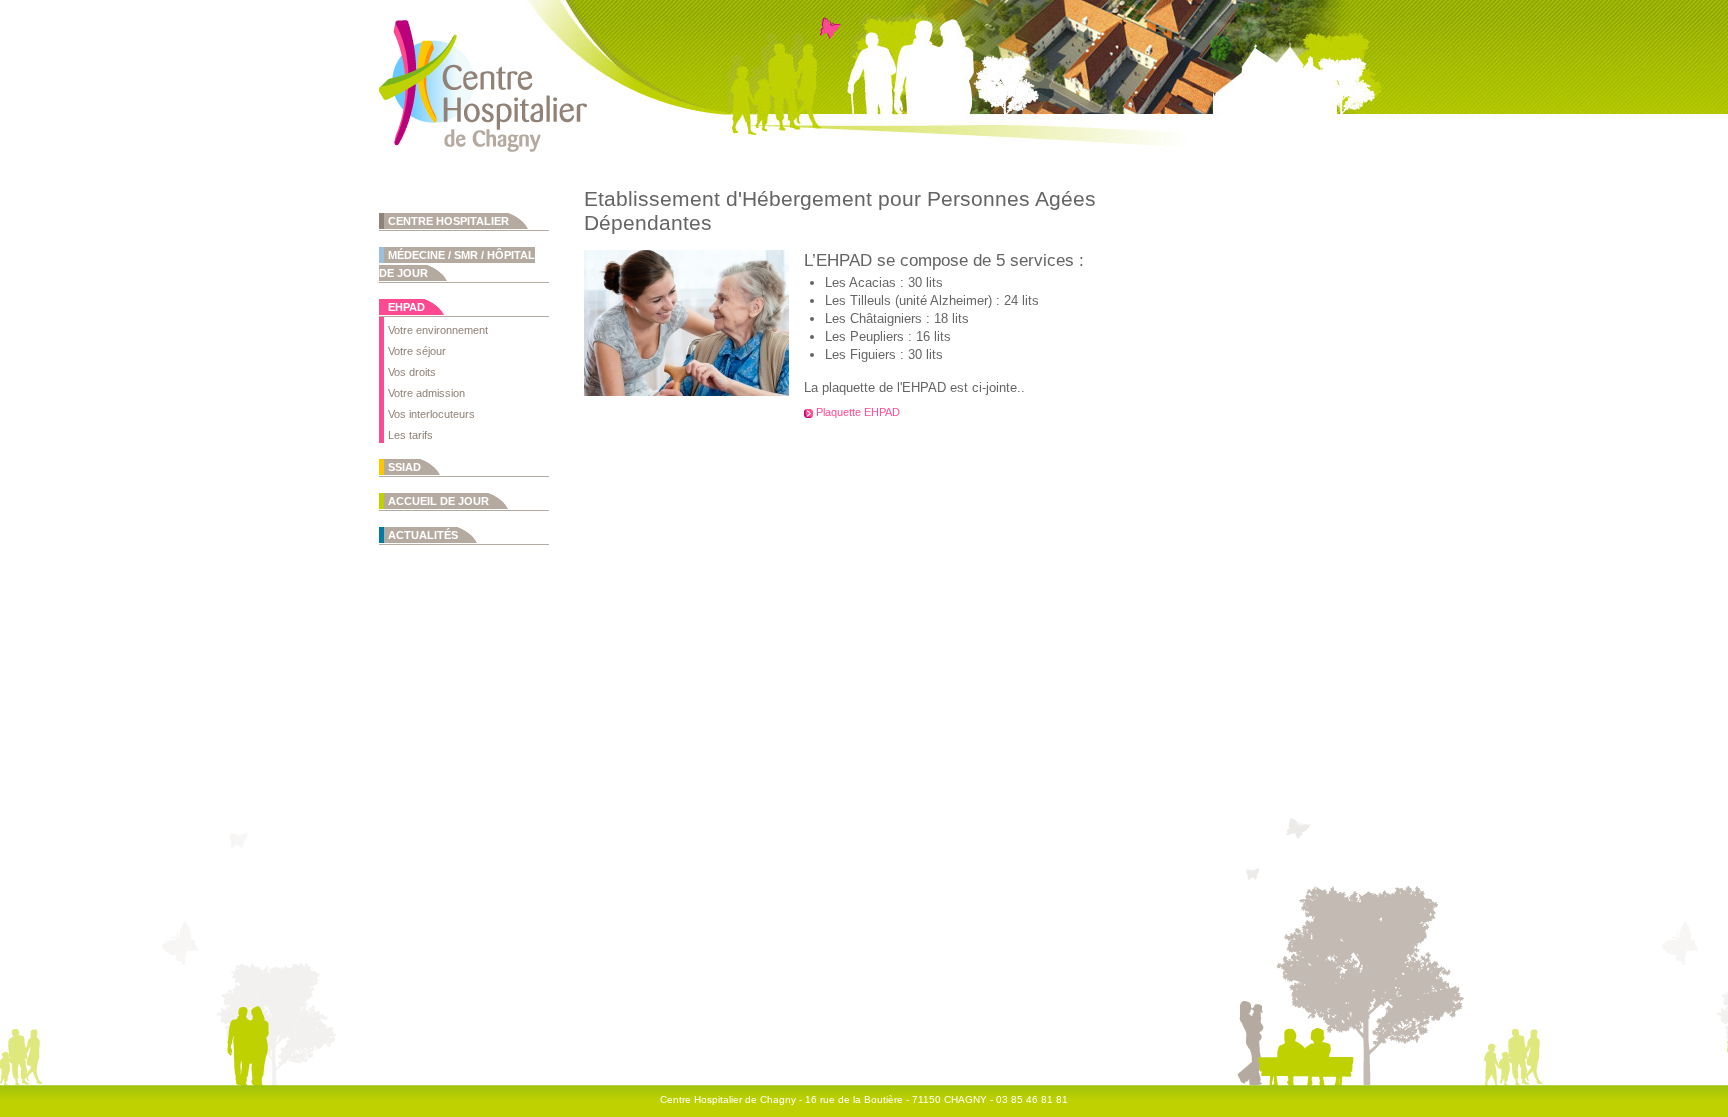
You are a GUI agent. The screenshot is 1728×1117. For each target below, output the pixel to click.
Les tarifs (410, 435)
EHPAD (406, 307)
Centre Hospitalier (448, 221)
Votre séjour (417, 351)
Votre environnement (438, 330)
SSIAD (404, 467)
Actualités (423, 535)
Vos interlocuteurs (431, 414)
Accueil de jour (438, 501)
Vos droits (412, 372)
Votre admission (426, 393)
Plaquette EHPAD (858, 412)
